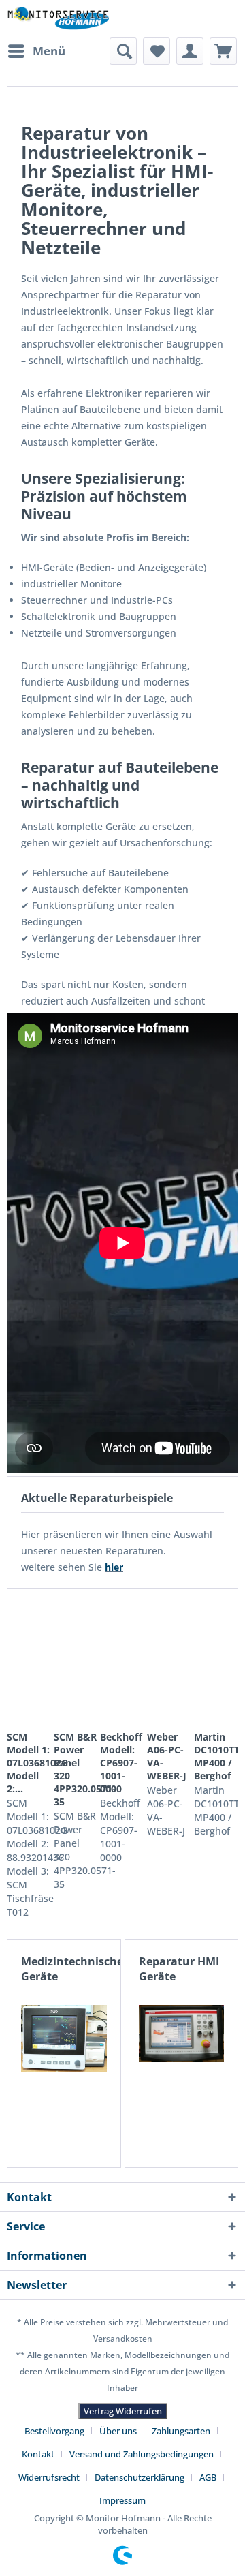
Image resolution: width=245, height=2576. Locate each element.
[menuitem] (36, 51)
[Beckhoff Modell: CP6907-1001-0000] (122, 1661)
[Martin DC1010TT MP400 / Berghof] (216, 1661)
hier (114, 1567)
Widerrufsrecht (49, 2477)
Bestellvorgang (54, 2431)
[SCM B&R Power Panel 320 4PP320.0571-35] (76, 1661)
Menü (49, 51)
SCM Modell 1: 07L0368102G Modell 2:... (29, 1763)
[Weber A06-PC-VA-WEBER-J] (169, 1661)
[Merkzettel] (157, 51)
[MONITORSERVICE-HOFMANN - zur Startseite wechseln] (58, 19)
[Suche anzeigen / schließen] (123, 51)
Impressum (122, 2500)
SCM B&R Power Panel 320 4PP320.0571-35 (76, 1769)
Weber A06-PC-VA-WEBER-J (167, 1756)
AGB (208, 2477)
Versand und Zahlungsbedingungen (142, 2454)
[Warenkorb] (223, 51)
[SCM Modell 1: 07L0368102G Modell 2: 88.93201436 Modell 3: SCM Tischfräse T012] (29, 1661)
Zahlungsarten (181, 2431)
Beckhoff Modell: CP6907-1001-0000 (121, 1763)
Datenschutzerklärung (140, 2477)
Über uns (118, 2431)
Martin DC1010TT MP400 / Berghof (216, 1756)
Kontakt (38, 2454)
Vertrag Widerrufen (123, 2411)
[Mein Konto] (190, 51)
